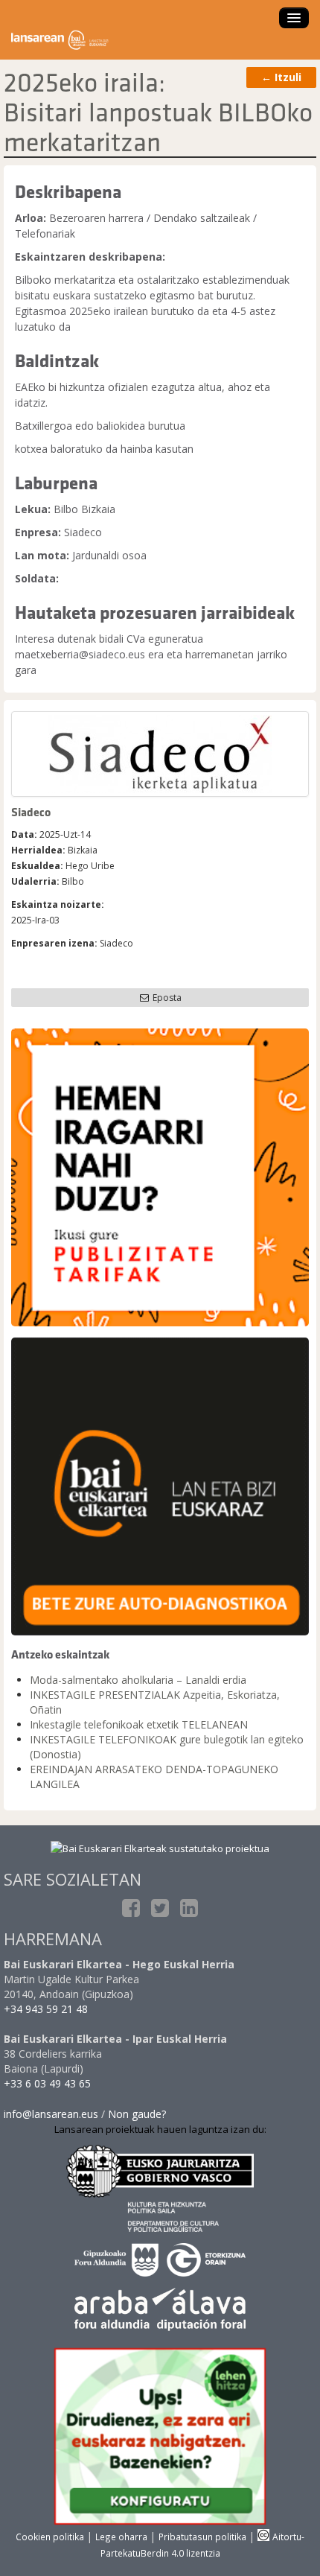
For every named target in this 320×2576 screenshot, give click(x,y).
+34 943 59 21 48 (46, 2009)
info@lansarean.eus (51, 2114)
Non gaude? (137, 2114)
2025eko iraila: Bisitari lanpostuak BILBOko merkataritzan (158, 112)
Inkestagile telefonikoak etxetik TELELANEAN (139, 1724)
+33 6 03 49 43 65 (47, 2083)
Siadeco (31, 812)
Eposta (166, 998)
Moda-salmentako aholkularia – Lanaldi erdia (138, 1680)
